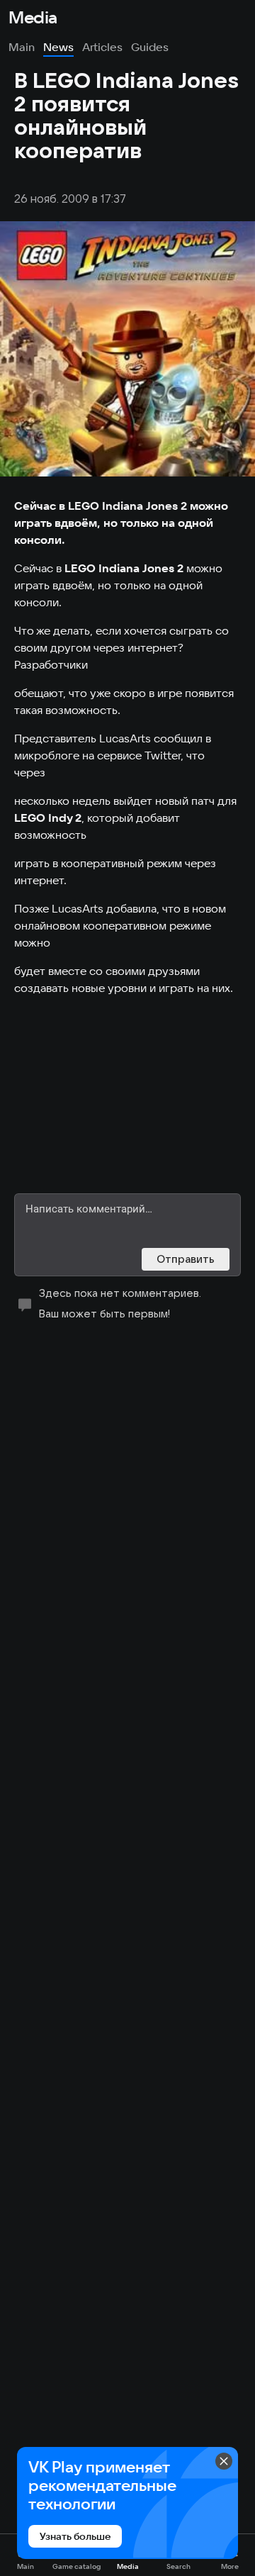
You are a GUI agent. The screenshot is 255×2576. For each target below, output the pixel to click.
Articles (102, 47)
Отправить (186, 1259)
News (58, 47)
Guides (150, 47)
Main (22, 47)
